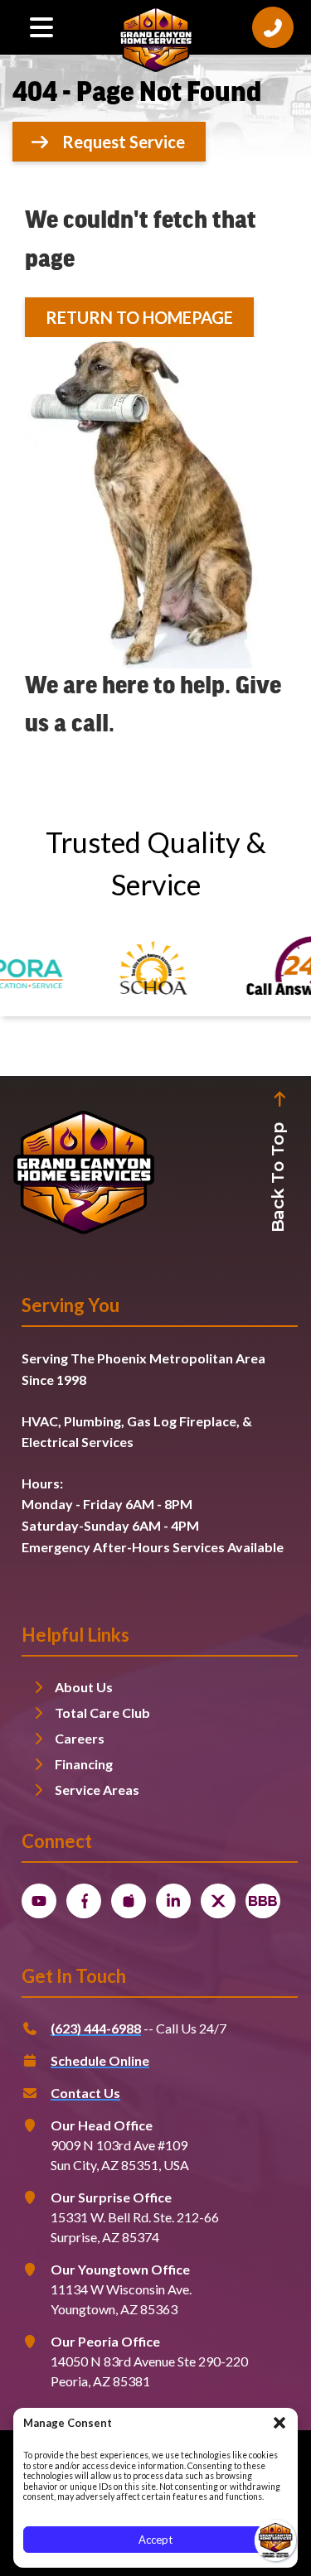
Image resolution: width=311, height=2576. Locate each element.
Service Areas (97, 1790)
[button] (279, 2423)
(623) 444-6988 (96, 2028)
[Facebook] (84, 1901)
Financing (84, 1764)
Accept (155, 2540)
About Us (84, 1687)
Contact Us (85, 2093)
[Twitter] (218, 1901)
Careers (80, 1738)
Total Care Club (102, 1713)
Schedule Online (100, 2060)
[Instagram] (129, 1901)
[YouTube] (39, 1901)
